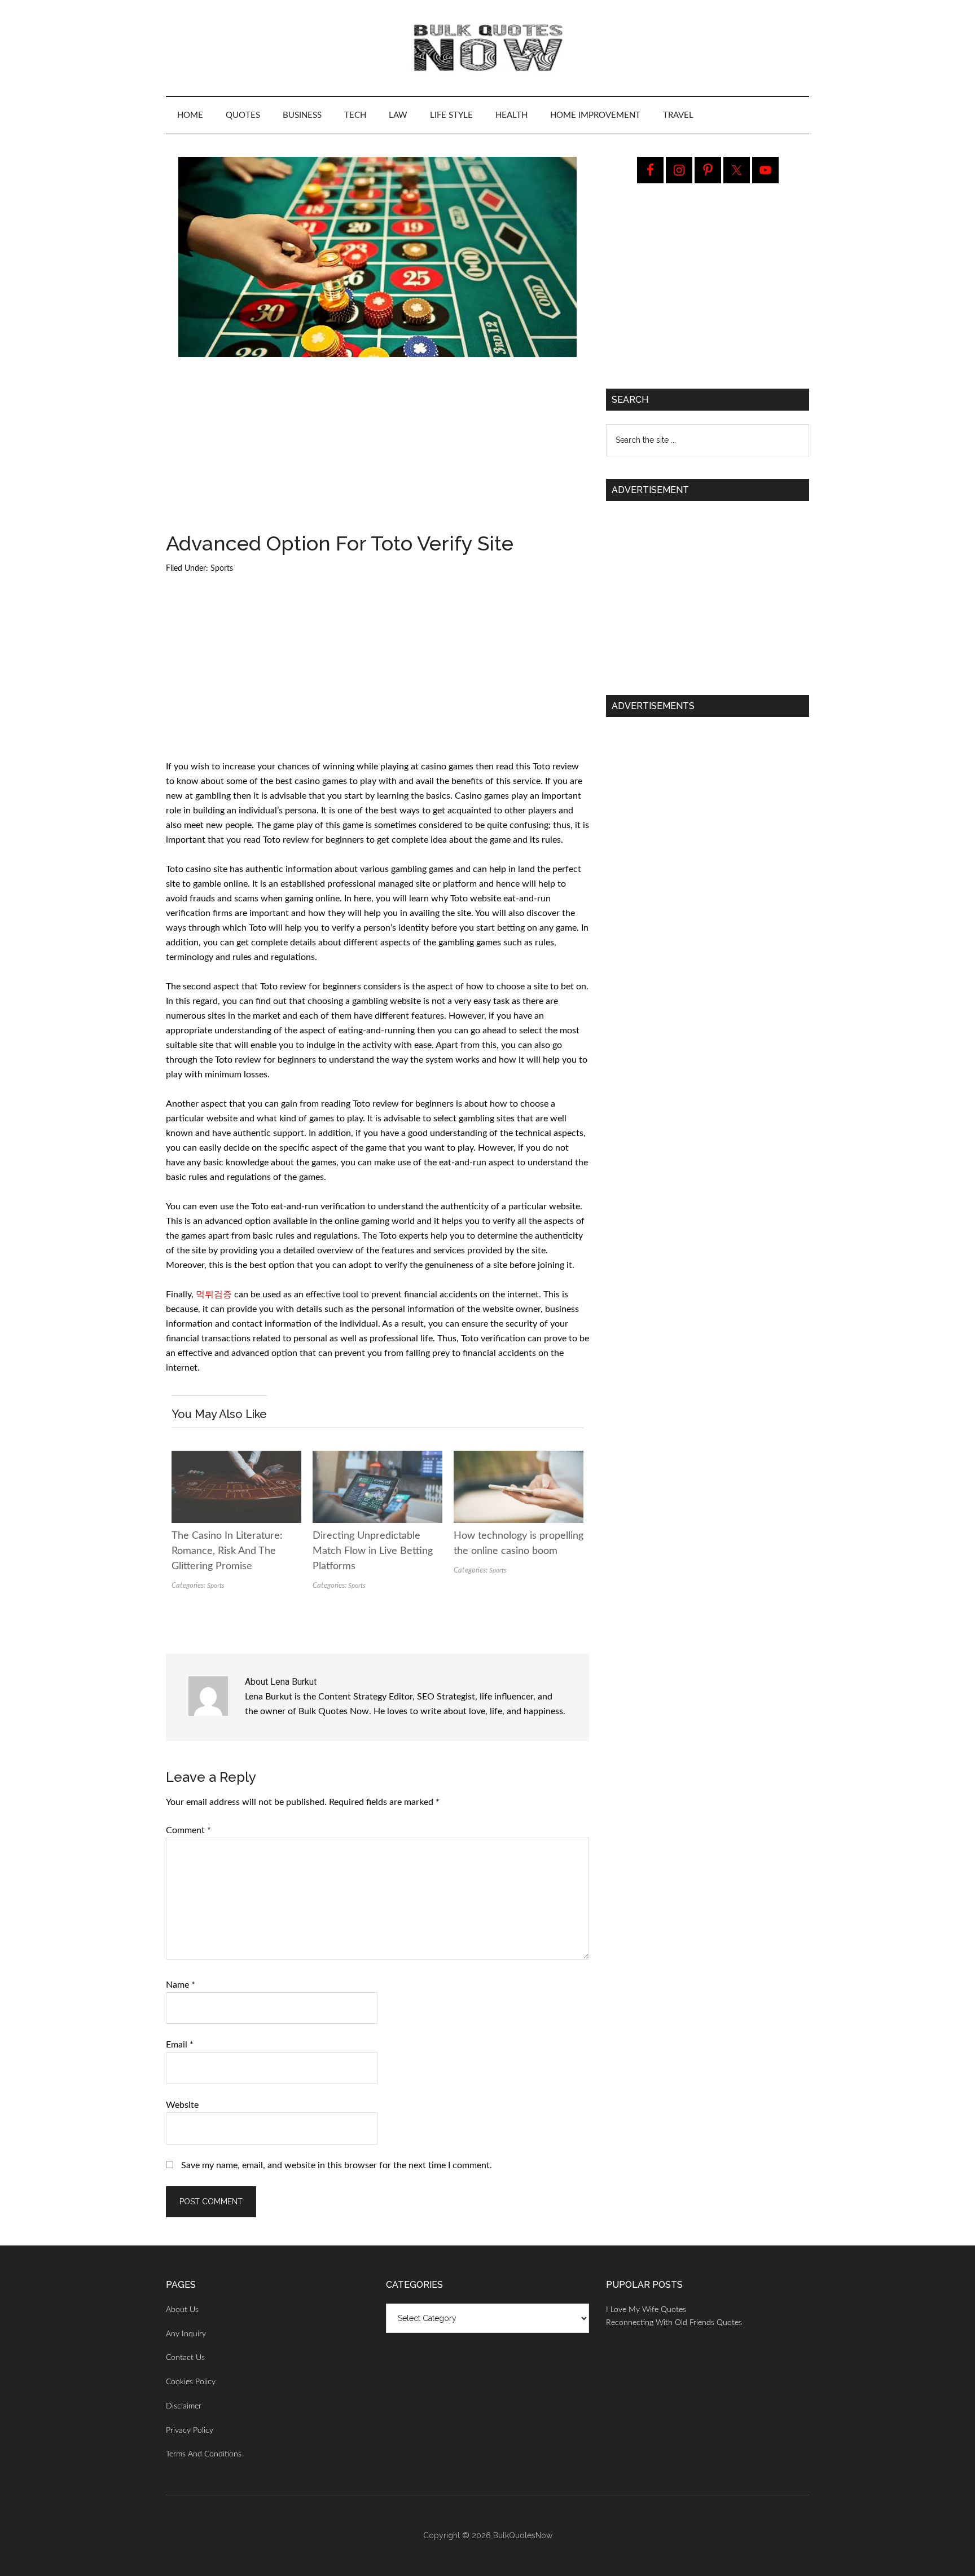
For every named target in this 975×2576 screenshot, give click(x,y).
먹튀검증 (214, 1294)
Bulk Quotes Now (488, 48)
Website (182, 2105)
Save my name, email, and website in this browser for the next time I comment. (337, 2165)
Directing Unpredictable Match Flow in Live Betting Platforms (373, 1551)
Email (180, 2045)
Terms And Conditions (204, 2454)
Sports (222, 569)
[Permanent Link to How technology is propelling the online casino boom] (519, 1458)
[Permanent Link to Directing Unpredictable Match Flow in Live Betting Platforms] (377, 1458)
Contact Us (185, 2358)
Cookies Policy (191, 2382)
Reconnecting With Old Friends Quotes (674, 2323)
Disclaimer (184, 2406)
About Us (182, 2310)
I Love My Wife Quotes (646, 2310)
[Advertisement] (377, 450)
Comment (188, 1830)
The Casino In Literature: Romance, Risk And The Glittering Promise (227, 1551)
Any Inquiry (186, 2334)
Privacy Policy (190, 2430)
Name (181, 1985)
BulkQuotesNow (523, 2535)
